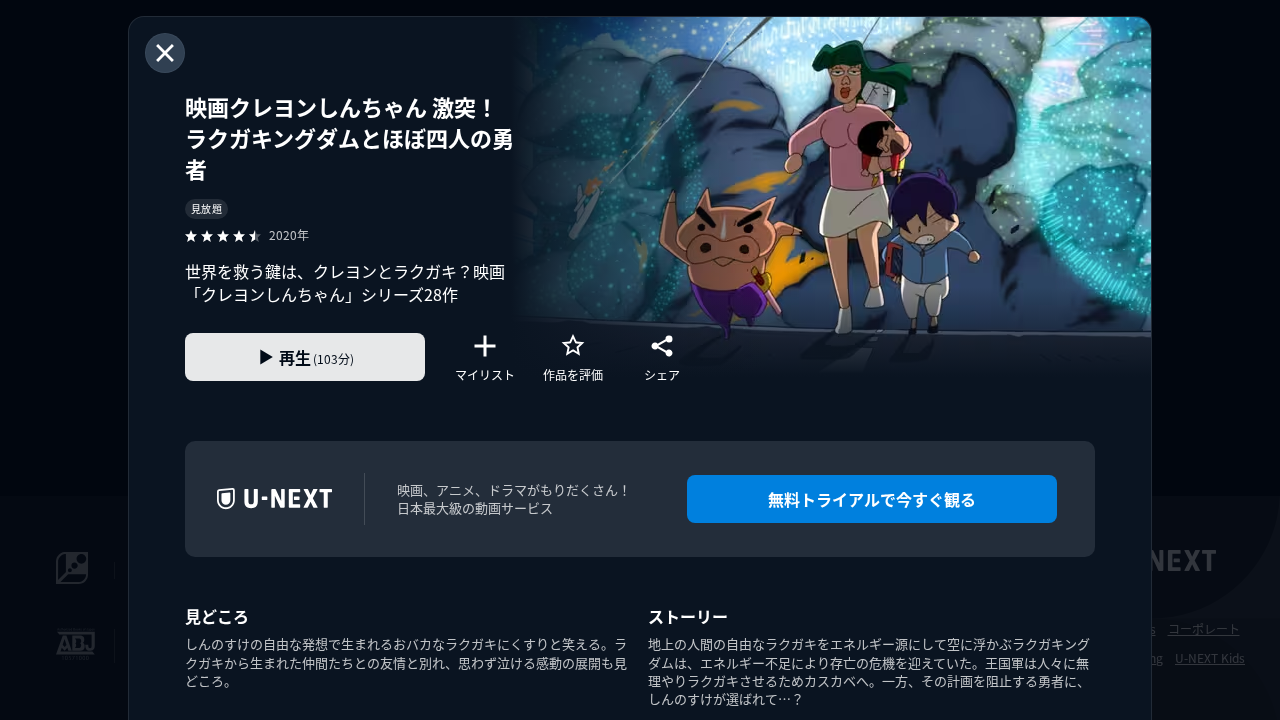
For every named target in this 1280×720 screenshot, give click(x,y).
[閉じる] (165, 53)
